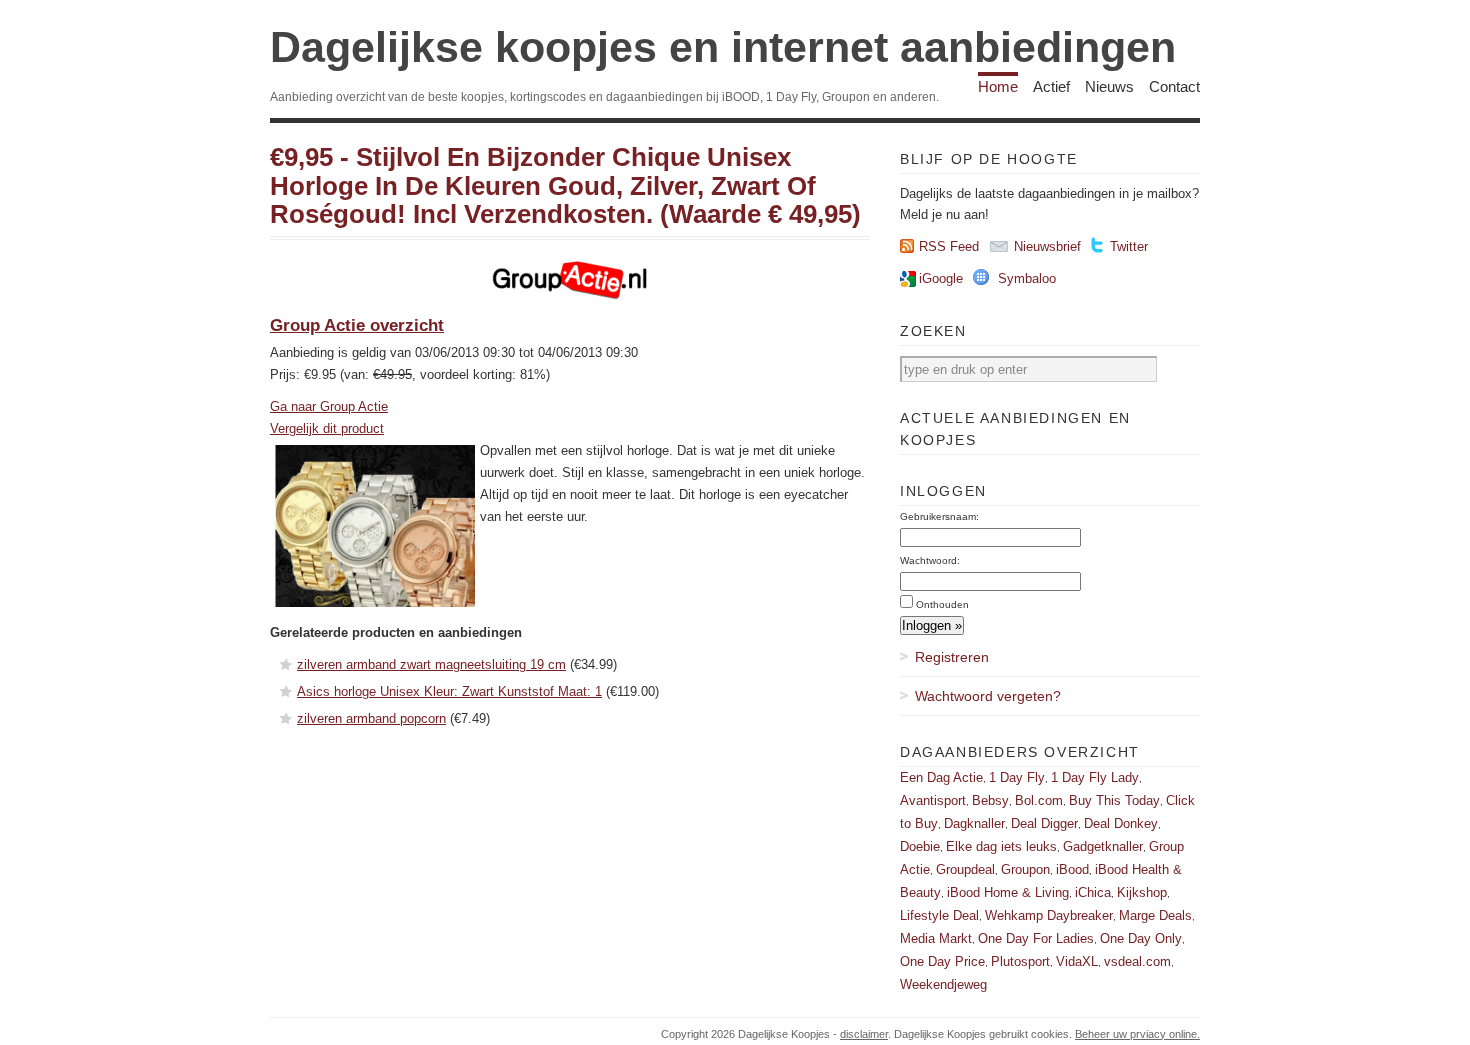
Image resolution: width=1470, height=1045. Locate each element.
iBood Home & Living (1008, 892)
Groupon (1025, 869)
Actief (1051, 86)
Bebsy (990, 800)
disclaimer (864, 1034)
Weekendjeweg (943, 984)
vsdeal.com (1137, 961)
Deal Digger (1044, 823)
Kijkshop (1142, 892)
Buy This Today (1114, 800)
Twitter (1129, 246)
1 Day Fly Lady (1095, 777)
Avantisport (933, 800)
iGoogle (941, 278)
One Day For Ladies (1036, 938)
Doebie (920, 846)
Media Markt (936, 938)
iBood (1072, 869)
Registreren (952, 657)
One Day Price (942, 961)
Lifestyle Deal (939, 915)
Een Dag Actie (941, 777)
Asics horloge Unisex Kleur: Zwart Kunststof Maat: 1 (449, 691)
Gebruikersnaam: (939, 516)
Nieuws (1109, 86)
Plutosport (1020, 961)
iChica (1093, 892)
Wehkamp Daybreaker (1049, 915)
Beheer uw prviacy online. (1137, 1034)
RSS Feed (949, 246)
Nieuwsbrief (1047, 246)
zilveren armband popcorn (371, 718)
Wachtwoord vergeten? (988, 696)
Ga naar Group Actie (329, 406)
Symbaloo (1027, 278)
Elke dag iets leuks (1001, 846)
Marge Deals (1155, 915)
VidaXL (1077, 961)
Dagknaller (974, 823)
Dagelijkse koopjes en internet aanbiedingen (723, 47)
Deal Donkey (1121, 823)
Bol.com (1039, 800)
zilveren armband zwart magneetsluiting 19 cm (431, 664)
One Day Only (1141, 938)
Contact (1174, 86)
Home (998, 86)
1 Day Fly (1017, 777)
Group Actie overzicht (357, 325)
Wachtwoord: (930, 560)
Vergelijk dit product (327, 428)
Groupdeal (965, 869)
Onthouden (942, 604)
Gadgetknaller (1103, 846)
